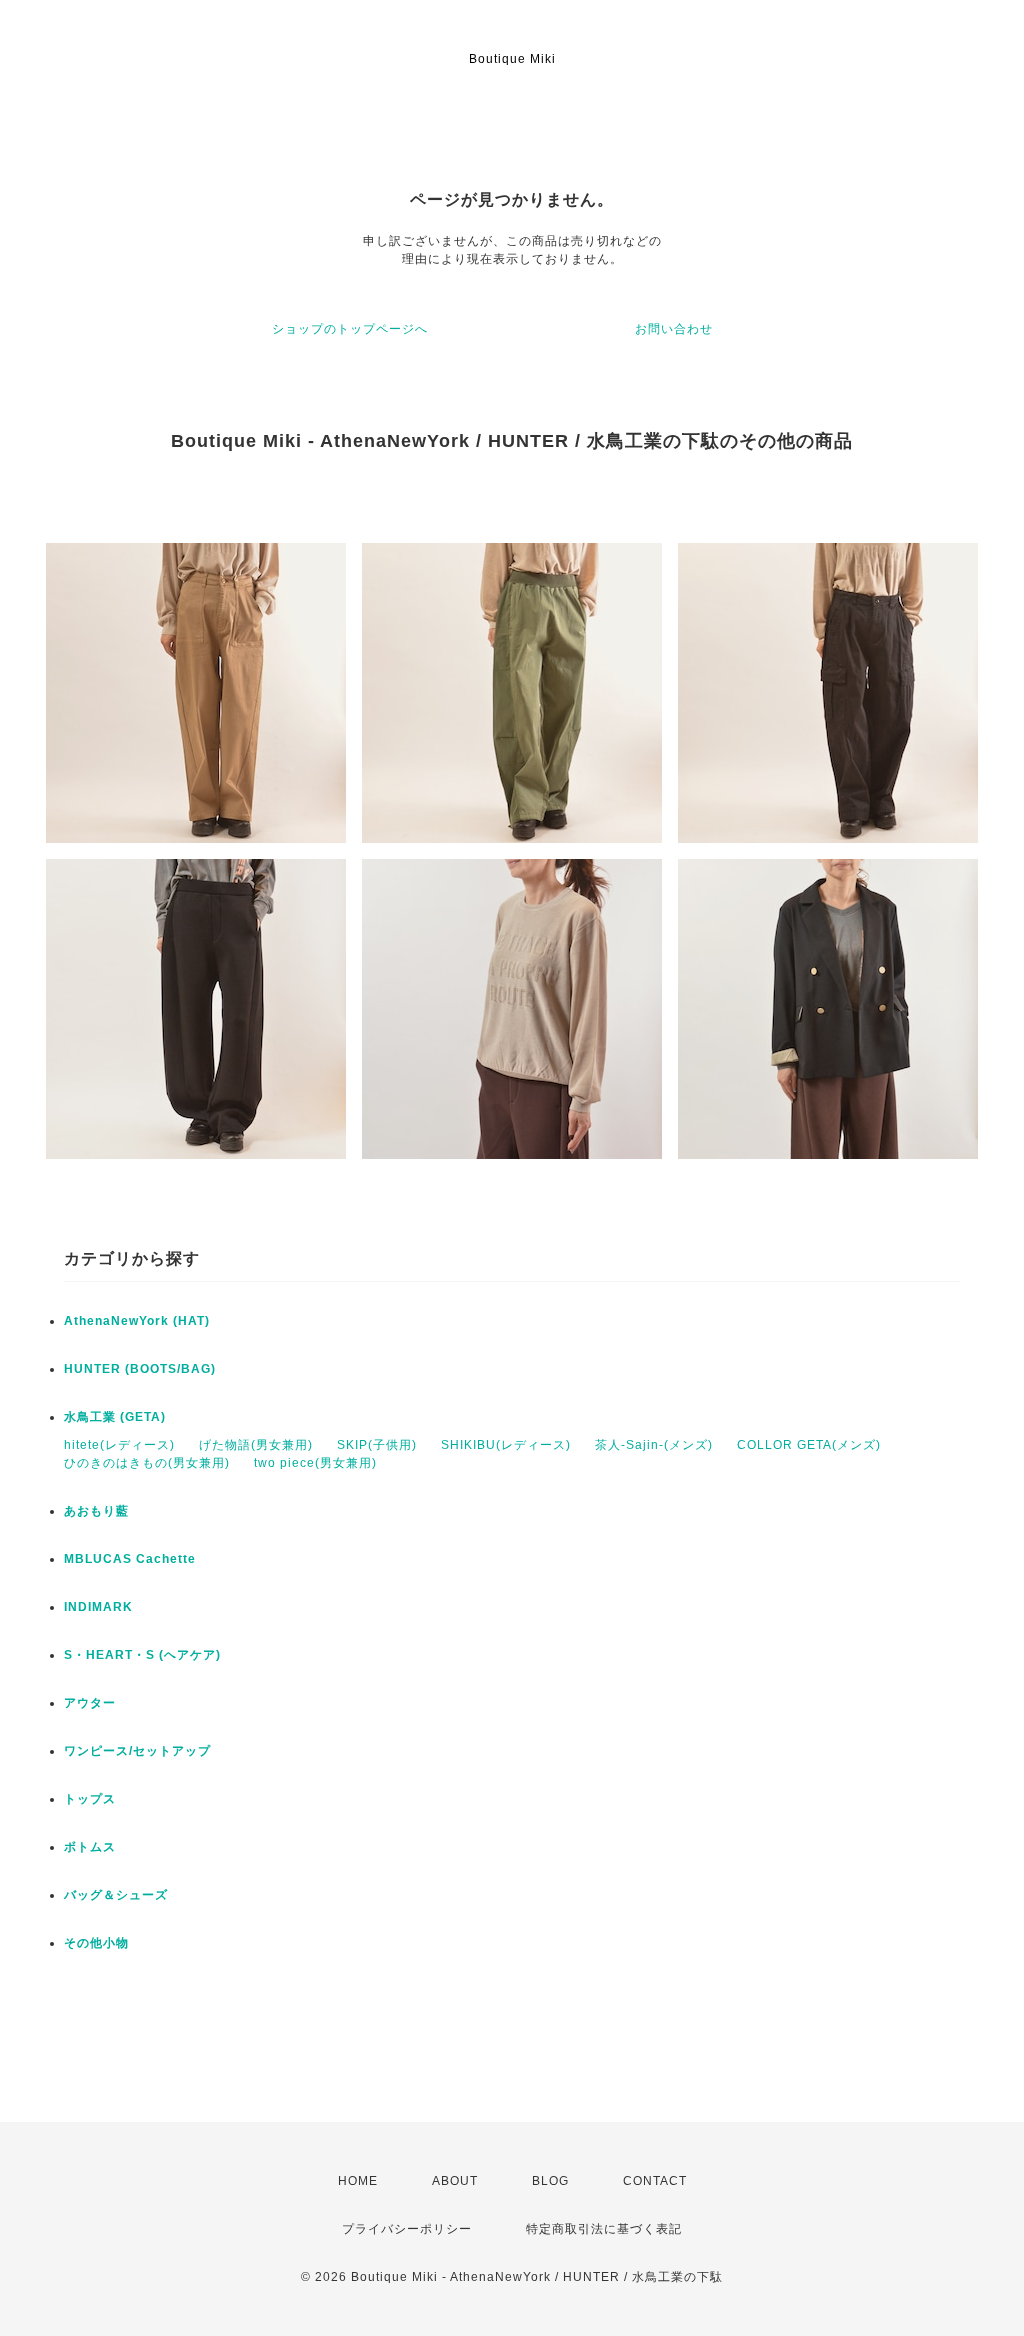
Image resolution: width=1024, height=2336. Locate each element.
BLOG (550, 2181)
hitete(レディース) (119, 1445)
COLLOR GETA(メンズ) (809, 1445)
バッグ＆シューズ (116, 1895)
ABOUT (455, 2181)
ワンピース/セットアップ (137, 1751)
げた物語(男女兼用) (256, 1445)
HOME (358, 2181)
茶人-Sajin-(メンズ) (654, 1445)
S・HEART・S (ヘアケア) (142, 1655)
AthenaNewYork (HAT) (137, 1321)
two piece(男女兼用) (315, 1463)
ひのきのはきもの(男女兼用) (147, 1463)
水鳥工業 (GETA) (115, 1417)
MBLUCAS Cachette (130, 1559)
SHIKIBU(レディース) (506, 1445)
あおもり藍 (96, 1511)
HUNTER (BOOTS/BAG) (140, 1369)
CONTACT (655, 2181)
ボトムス (90, 1847)
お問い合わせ (674, 329)
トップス (90, 1799)
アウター (90, 1703)
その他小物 (96, 1943)
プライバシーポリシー (407, 2229)
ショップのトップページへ (350, 329)
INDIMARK (98, 1607)
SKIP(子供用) (377, 1445)
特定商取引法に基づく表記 (604, 2229)
